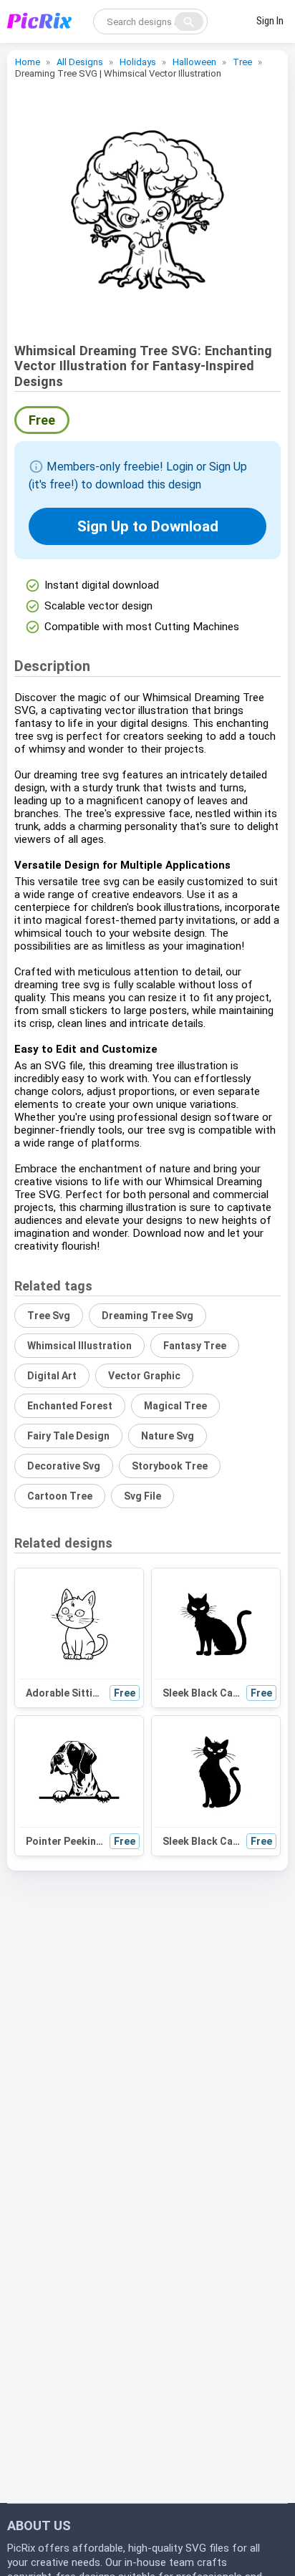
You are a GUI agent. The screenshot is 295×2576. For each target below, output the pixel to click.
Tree (242, 62)
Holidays (138, 62)
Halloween (194, 62)
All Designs (80, 62)
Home (28, 62)
